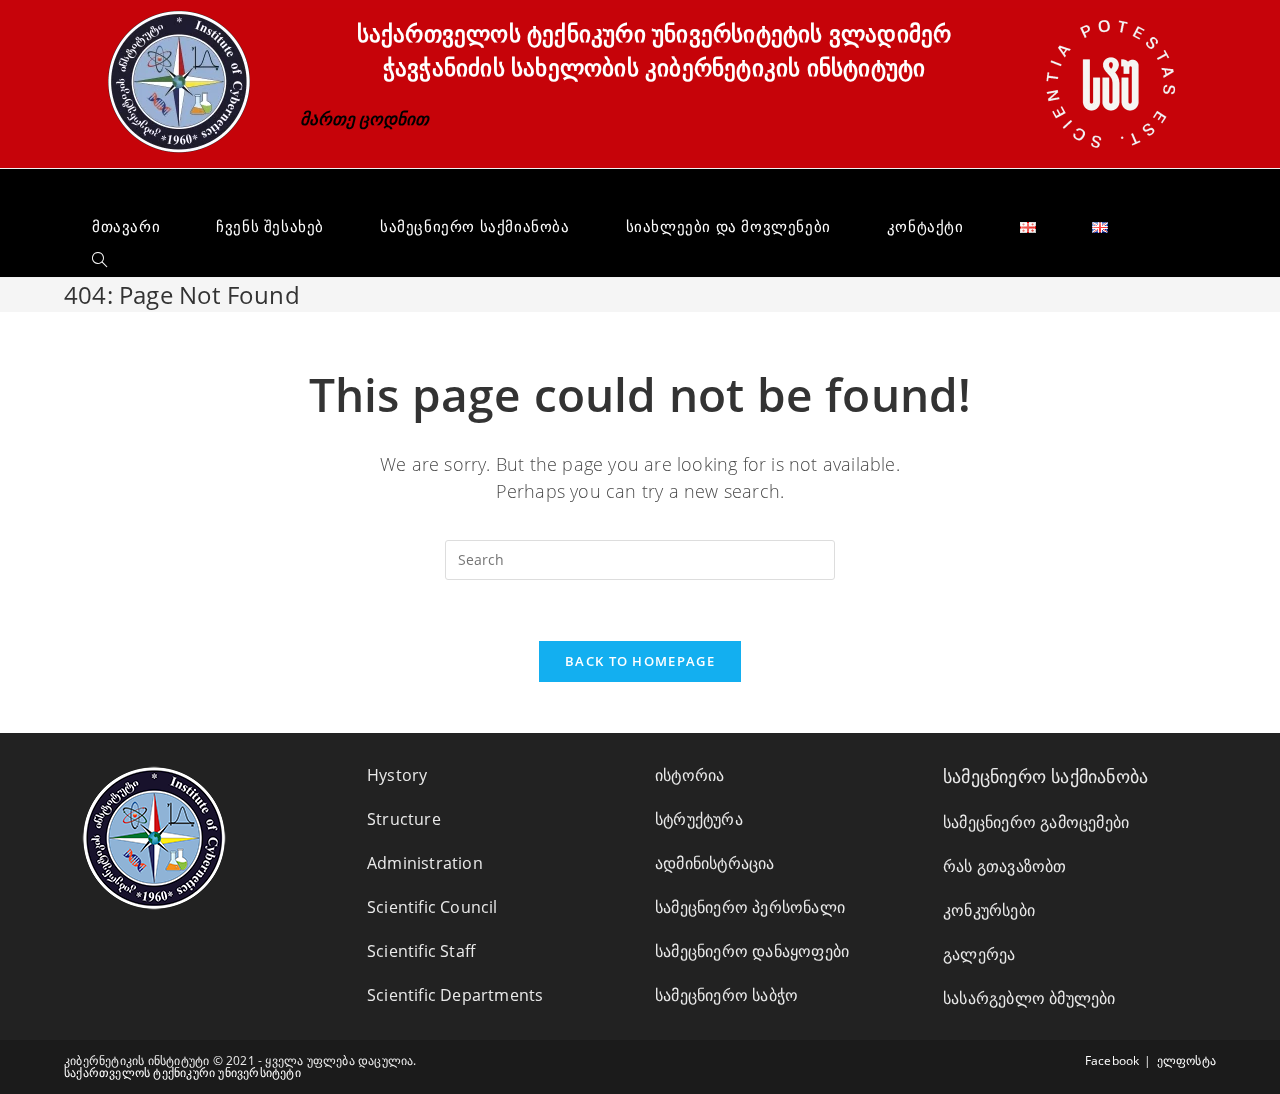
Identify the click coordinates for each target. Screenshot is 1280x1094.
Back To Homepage (640, 661)
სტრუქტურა (699, 819)
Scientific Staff (421, 951)
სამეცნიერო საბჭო (726, 995)
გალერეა (979, 954)
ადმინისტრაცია (715, 863)
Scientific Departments (455, 995)
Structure (404, 819)
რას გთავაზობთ (1005, 866)
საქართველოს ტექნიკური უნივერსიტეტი (182, 1072)
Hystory (397, 775)
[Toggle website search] (99, 260)
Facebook (1112, 1060)
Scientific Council (432, 907)
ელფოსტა (1186, 1060)
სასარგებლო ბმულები (1029, 998)
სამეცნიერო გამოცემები (1036, 822)
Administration (425, 863)
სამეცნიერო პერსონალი (750, 907)
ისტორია (689, 775)
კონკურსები (989, 910)
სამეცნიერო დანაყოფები (752, 951)
